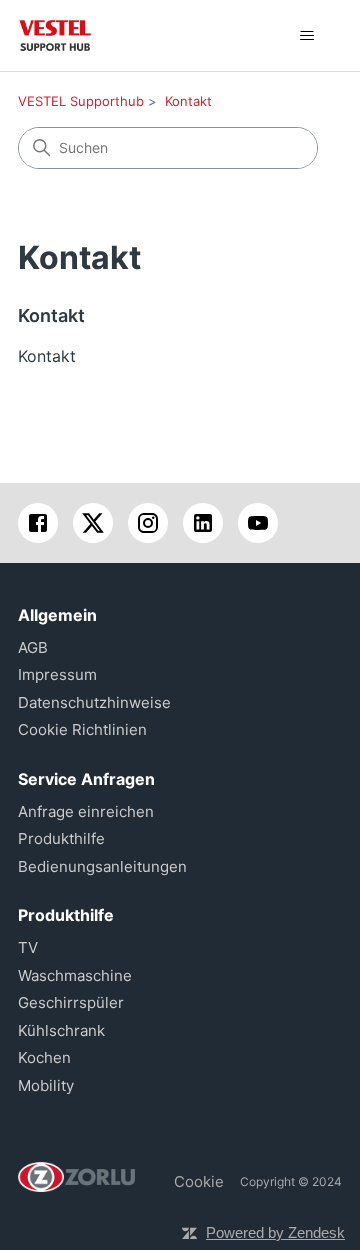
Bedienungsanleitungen (102, 866)
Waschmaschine (75, 975)
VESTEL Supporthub (81, 101)
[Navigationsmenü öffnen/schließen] (306, 36)
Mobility (46, 1085)
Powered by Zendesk (275, 1232)
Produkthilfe (61, 838)
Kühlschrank (61, 1030)
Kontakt (188, 101)
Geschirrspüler (71, 1002)
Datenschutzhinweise (94, 702)
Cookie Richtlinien (82, 729)
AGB (33, 647)
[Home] (55, 35)
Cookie (199, 1181)
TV (28, 947)
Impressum (57, 674)
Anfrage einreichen (86, 811)
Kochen (44, 1057)
